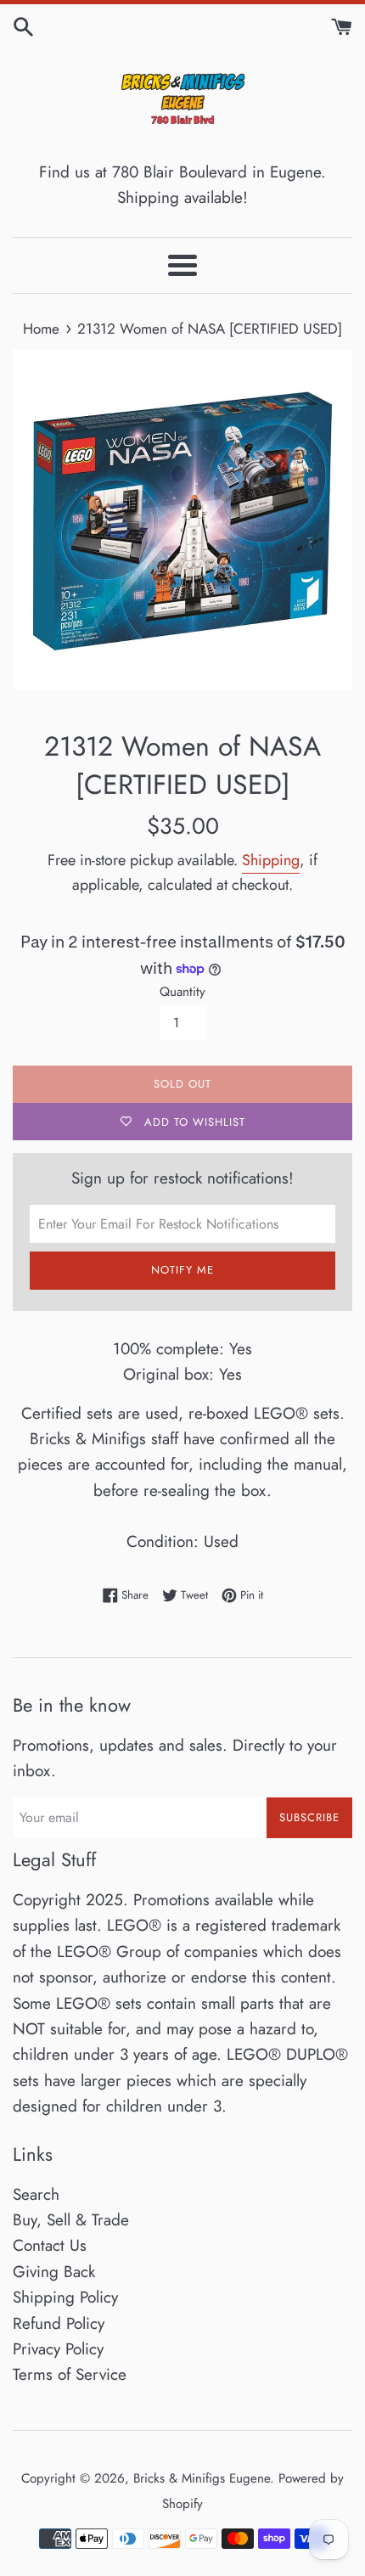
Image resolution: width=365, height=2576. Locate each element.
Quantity (182, 992)
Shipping (271, 860)
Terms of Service (70, 2374)
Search (36, 2194)
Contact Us (50, 2245)
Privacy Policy (58, 2349)
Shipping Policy (65, 2297)
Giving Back (54, 2272)
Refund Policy (59, 2323)
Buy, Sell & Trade (71, 2220)
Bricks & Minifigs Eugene (202, 2478)
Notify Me (182, 1270)
